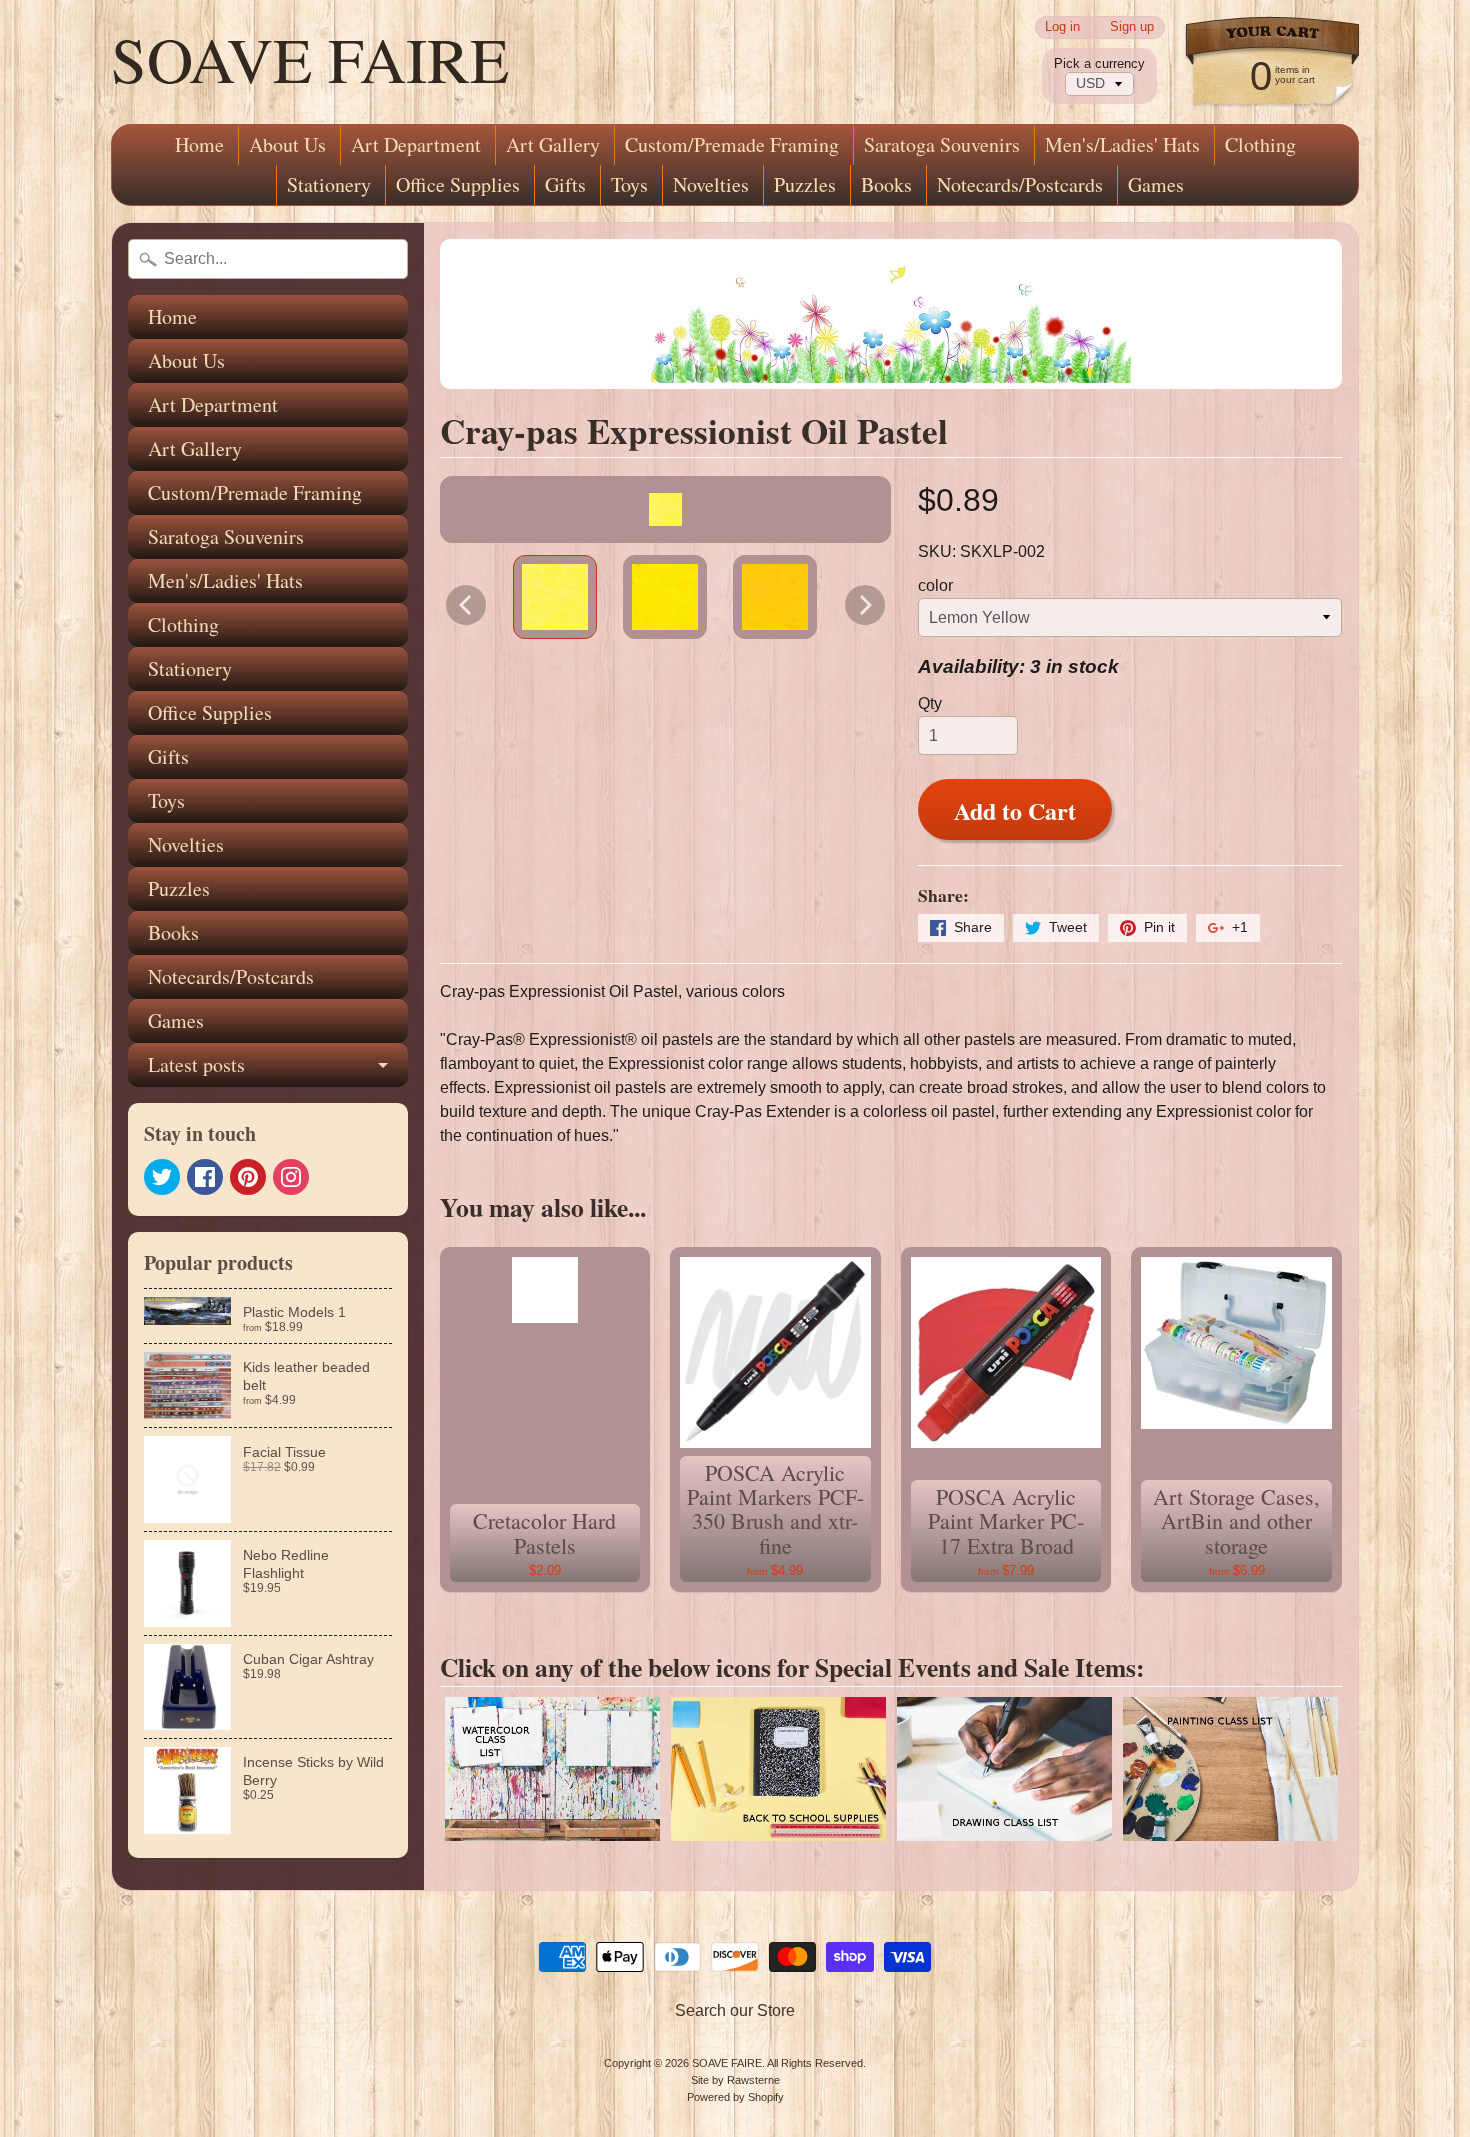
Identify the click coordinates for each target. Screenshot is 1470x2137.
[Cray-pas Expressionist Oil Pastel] (555, 597)
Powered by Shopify (735, 2097)
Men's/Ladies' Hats (1122, 144)
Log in (1062, 27)
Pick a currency (1099, 63)
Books (886, 184)
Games (1156, 184)
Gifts (565, 184)
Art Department (416, 144)
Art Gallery (553, 144)
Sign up (1132, 27)
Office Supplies (458, 184)
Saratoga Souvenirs (942, 144)
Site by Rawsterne (735, 2080)
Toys (629, 184)
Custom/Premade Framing (732, 144)
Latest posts (196, 1064)
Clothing (1260, 144)
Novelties (711, 184)
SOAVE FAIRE (310, 58)
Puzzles (805, 184)
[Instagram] (291, 1177)
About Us (287, 144)
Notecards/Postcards (1020, 184)
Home (199, 144)
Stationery (329, 184)
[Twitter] (162, 1177)
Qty (930, 703)
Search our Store (735, 2010)
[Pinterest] (248, 1177)
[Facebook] (205, 1177)
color (935, 585)
